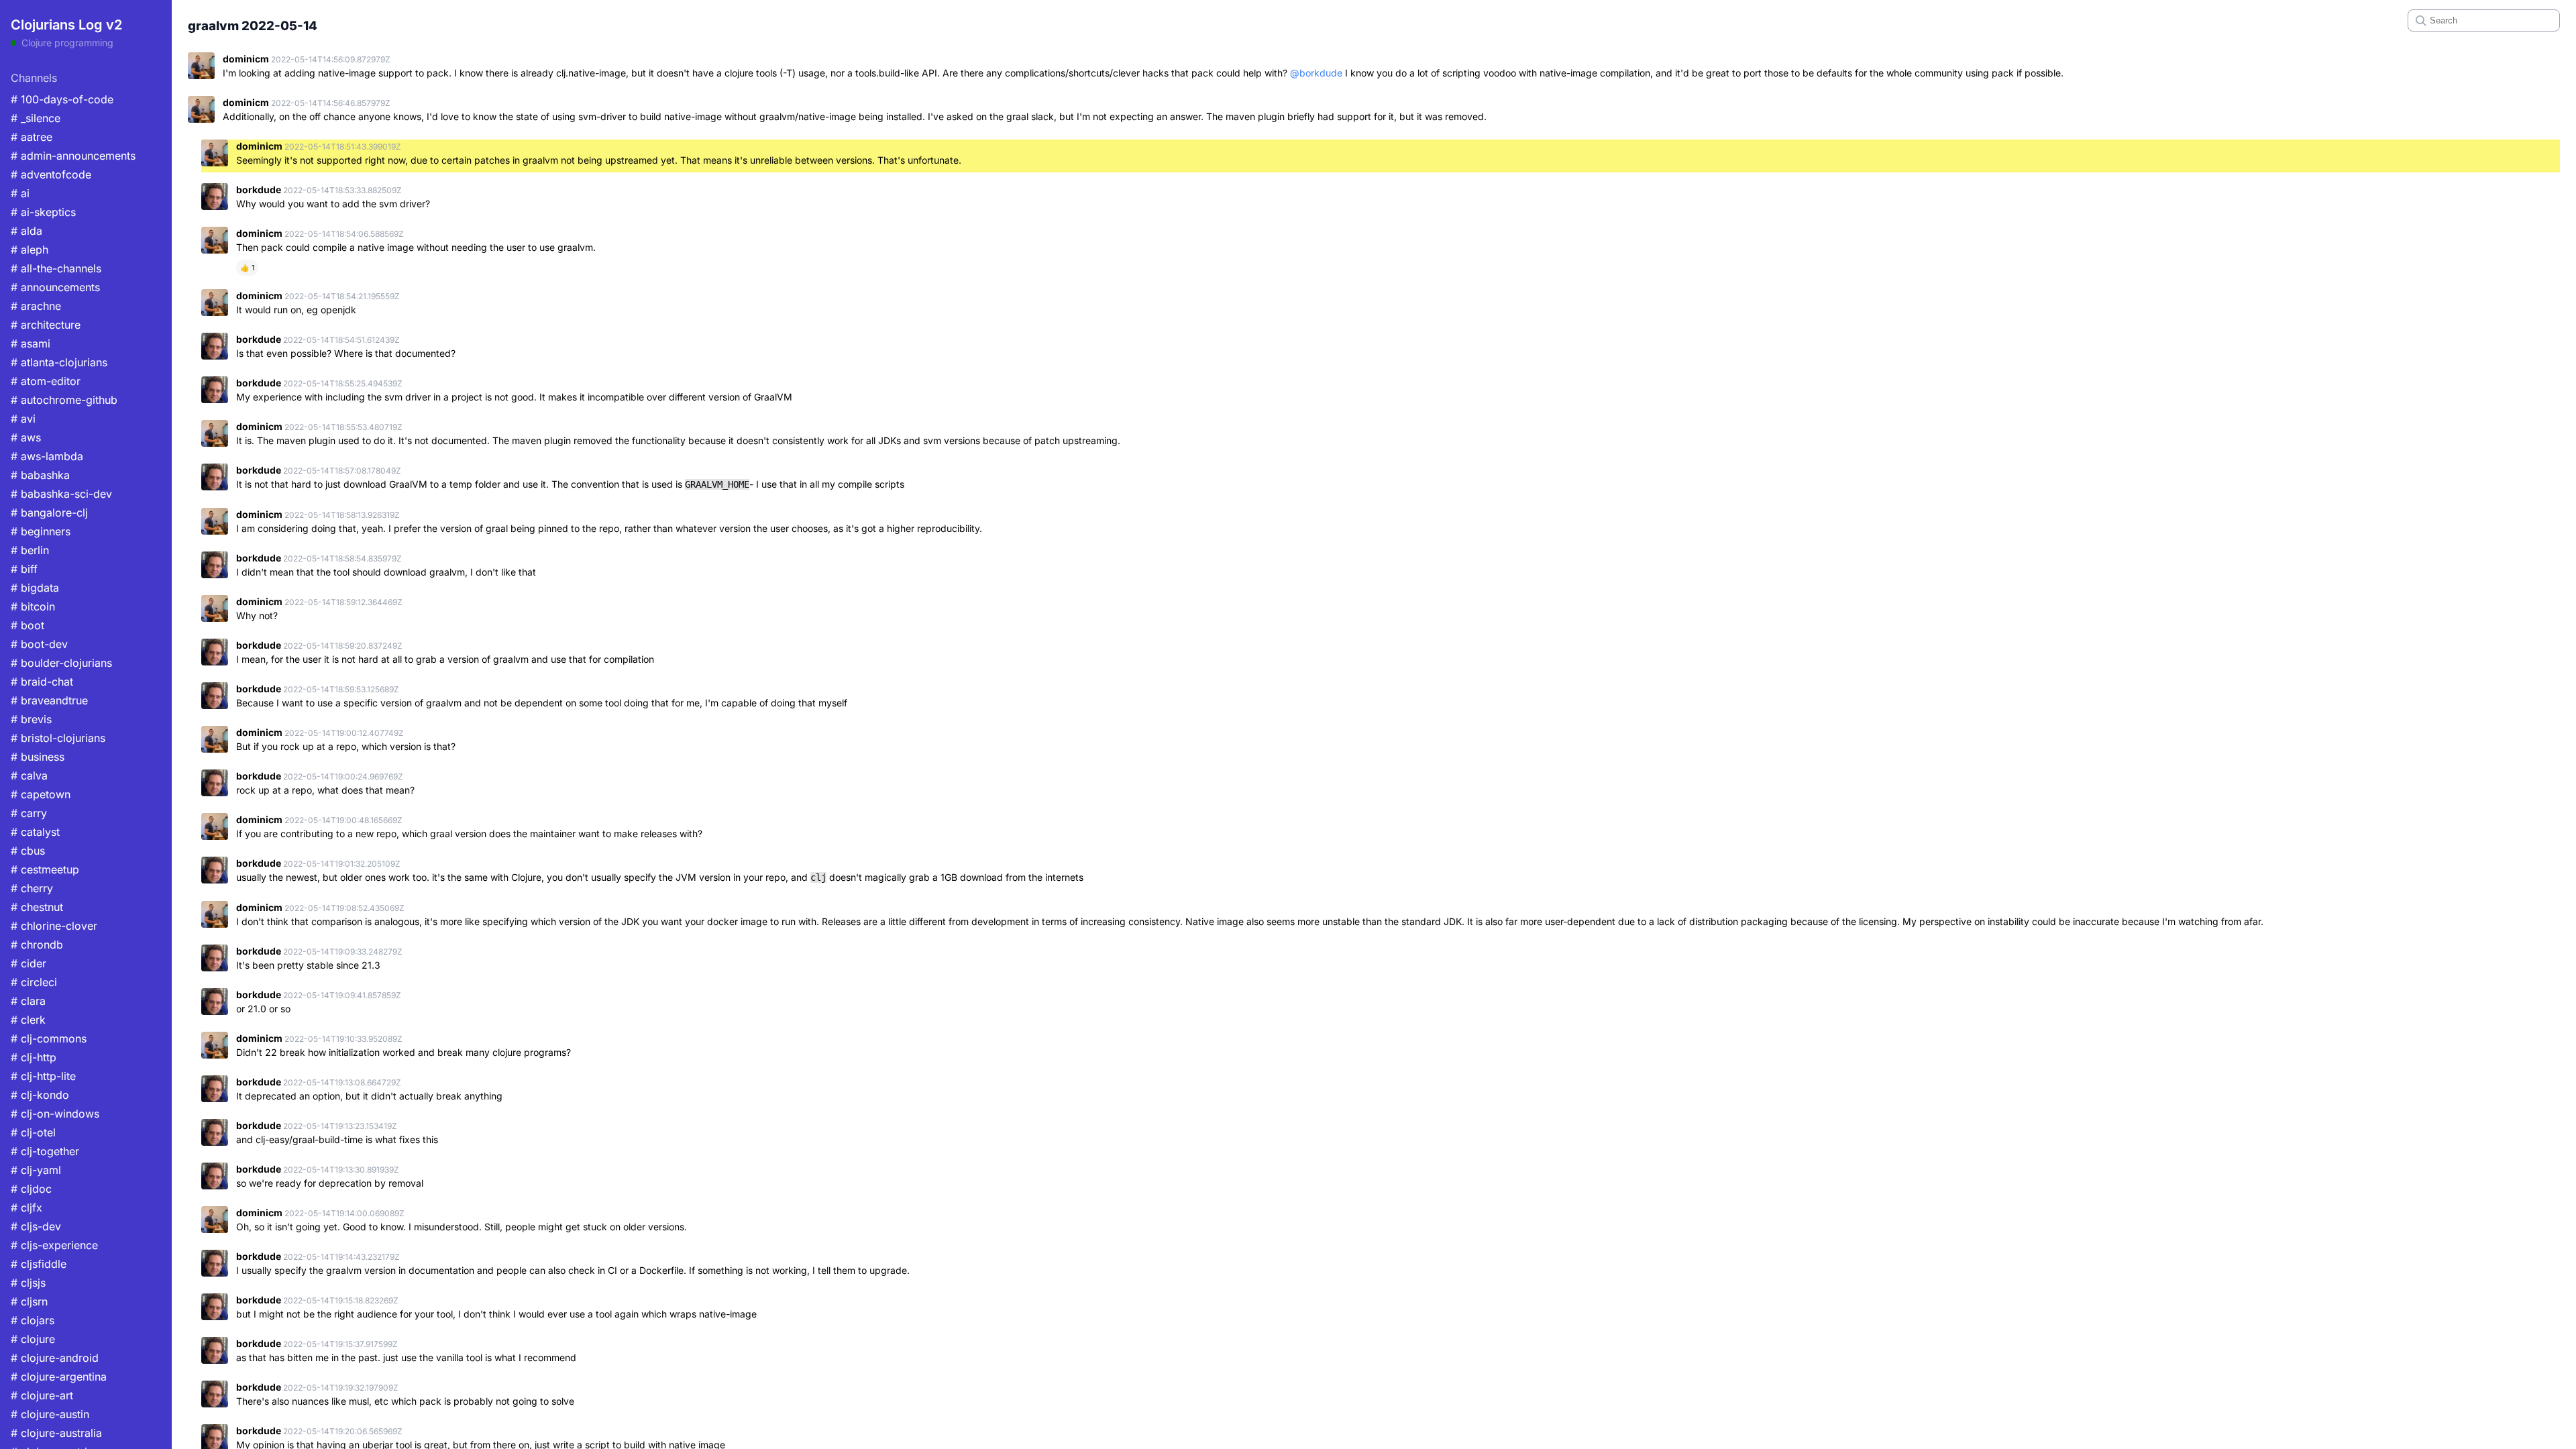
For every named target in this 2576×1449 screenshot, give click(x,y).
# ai (20, 193)
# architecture (46, 325)
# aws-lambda (47, 456)
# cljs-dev (36, 1226)
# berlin (30, 550)
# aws (26, 437)
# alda (26, 231)
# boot (28, 625)
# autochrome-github (64, 400)
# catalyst (35, 832)
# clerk (28, 1020)
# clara (28, 1001)
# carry (29, 813)
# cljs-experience (54, 1245)
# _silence (36, 118)
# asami (31, 343)
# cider (29, 963)
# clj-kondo (40, 1095)
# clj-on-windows (55, 1114)
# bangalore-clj (49, 513)
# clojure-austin (50, 1414)
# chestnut (37, 907)
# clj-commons (49, 1038)
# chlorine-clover (54, 926)
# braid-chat (42, 682)
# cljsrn (29, 1301)
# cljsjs (28, 1283)
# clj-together (45, 1151)
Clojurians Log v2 (66, 25)
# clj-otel (33, 1132)
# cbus (28, 851)
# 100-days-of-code (62, 99)
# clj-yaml (36, 1170)
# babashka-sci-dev (61, 494)
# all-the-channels (56, 268)
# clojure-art (42, 1395)
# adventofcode (51, 174)
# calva (29, 775)
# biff (24, 569)
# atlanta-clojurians (59, 362)
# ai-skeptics (43, 212)
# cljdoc (31, 1189)
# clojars (33, 1320)
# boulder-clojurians (61, 663)
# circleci (34, 982)
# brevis (31, 719)
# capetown (41, 794)
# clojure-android (55, 1358)
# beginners (41, 531)
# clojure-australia (56, 1433)
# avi (23, 419)
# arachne (36, 306)
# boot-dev (39, 644)
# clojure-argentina (59, 1377)
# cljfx (26, 1207)
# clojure (33, 1339)
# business (38, 757)
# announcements (55, 287)
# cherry (32, 888)
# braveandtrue (49, 700)
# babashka (40, 475)
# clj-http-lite (43, 1076)
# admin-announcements (73, 156)
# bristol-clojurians (58, 738)
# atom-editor (46, 381)
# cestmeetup (45, 869)
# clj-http (34, 1057)
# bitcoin (33, 606)
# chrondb (37, 945)
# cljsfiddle (39, 1264)
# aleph (30, 250)
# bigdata (35, 588)
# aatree (32, 137)
